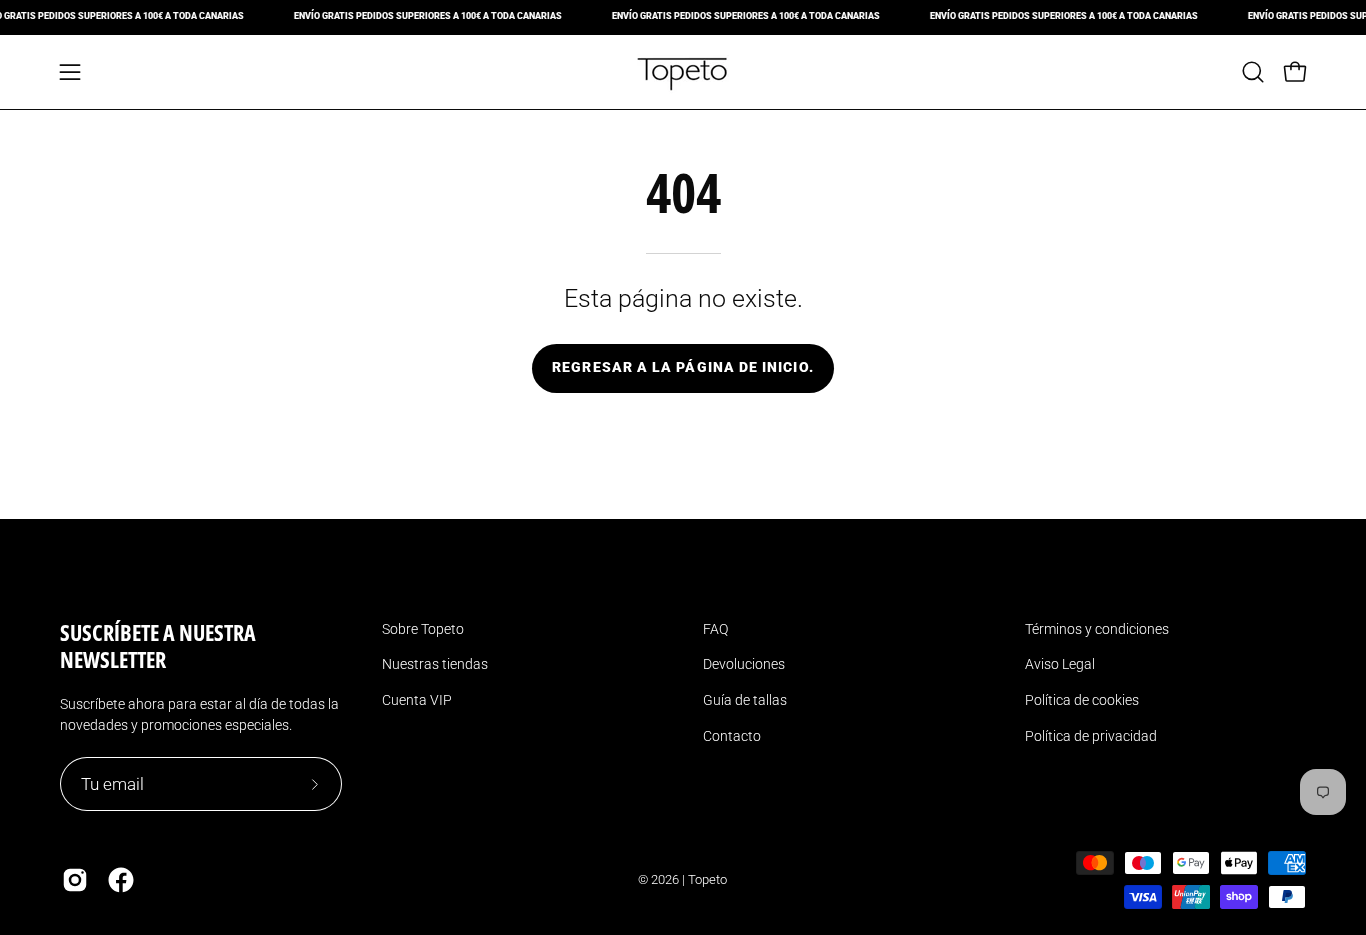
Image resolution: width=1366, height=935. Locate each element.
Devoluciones (744, 664)
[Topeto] (683, 72)
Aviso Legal (1060, 664)
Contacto (732, 736)
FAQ (715, 629)
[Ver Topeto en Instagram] (75, 880)
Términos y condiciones (1097, 629)
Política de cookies (1082, 700)
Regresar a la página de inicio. (682, 367)
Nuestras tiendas (435, 664)
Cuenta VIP (417, 700)
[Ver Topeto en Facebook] (121, 880)
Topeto (707, 879)
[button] (1253, 72)
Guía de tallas (745, 700)
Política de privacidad (1091, 736)
